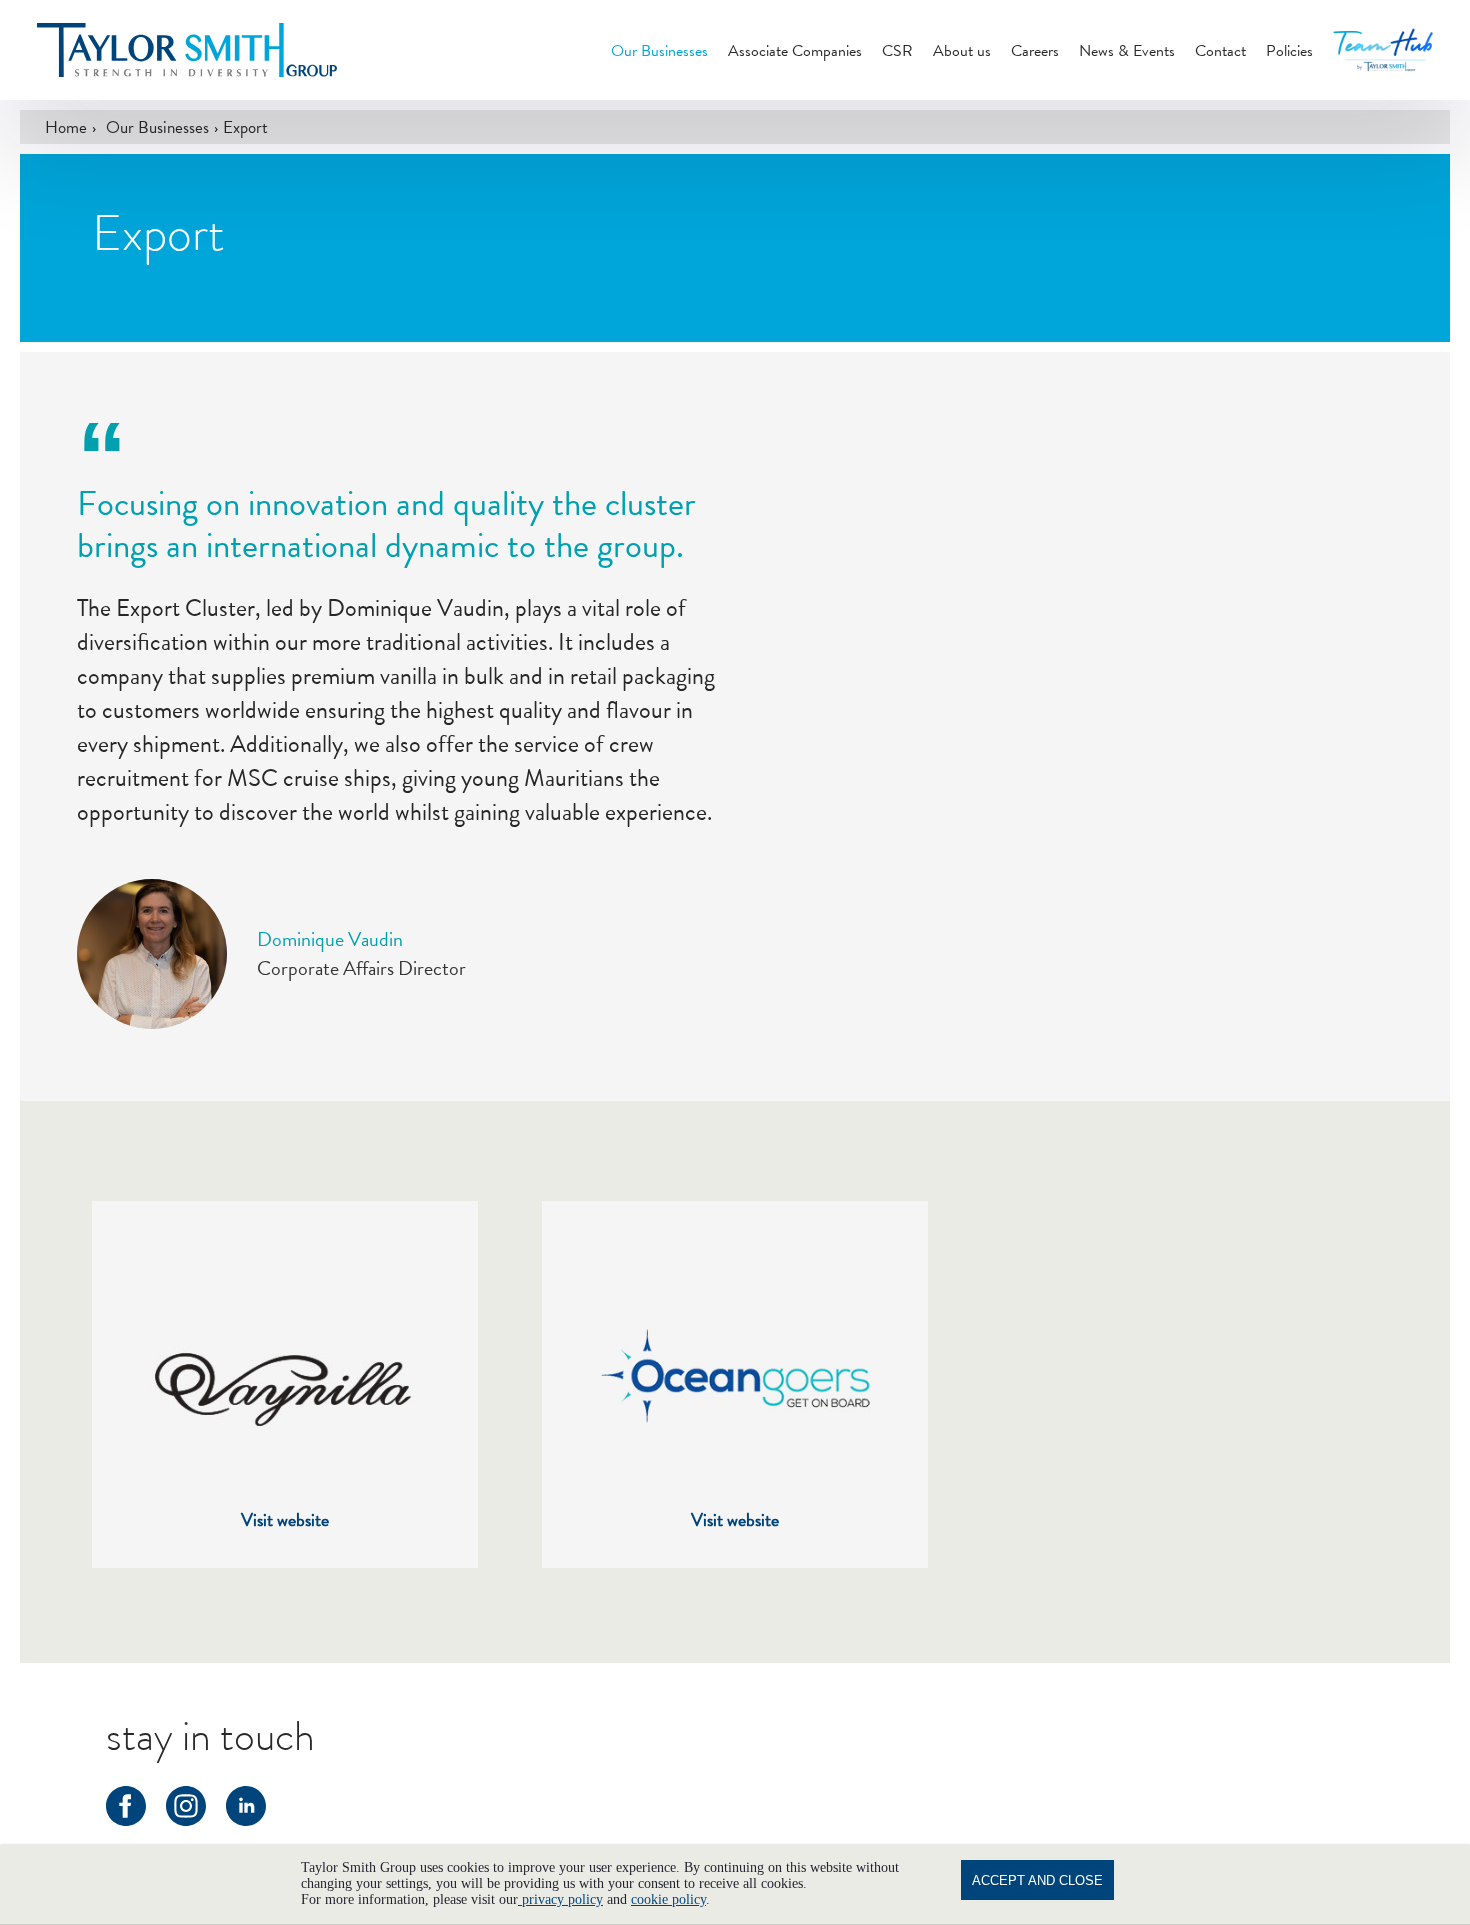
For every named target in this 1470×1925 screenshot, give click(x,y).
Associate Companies (795, 50)
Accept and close (1037, 1880)
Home (66, 127)
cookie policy (668, 1899)
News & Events (1127, 50)
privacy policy (560, 1899)
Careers (1035, 50)
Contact (1220, 50)
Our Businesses (659, 50)
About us (962, 50)
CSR (897, 50)
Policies (1289, 50)
